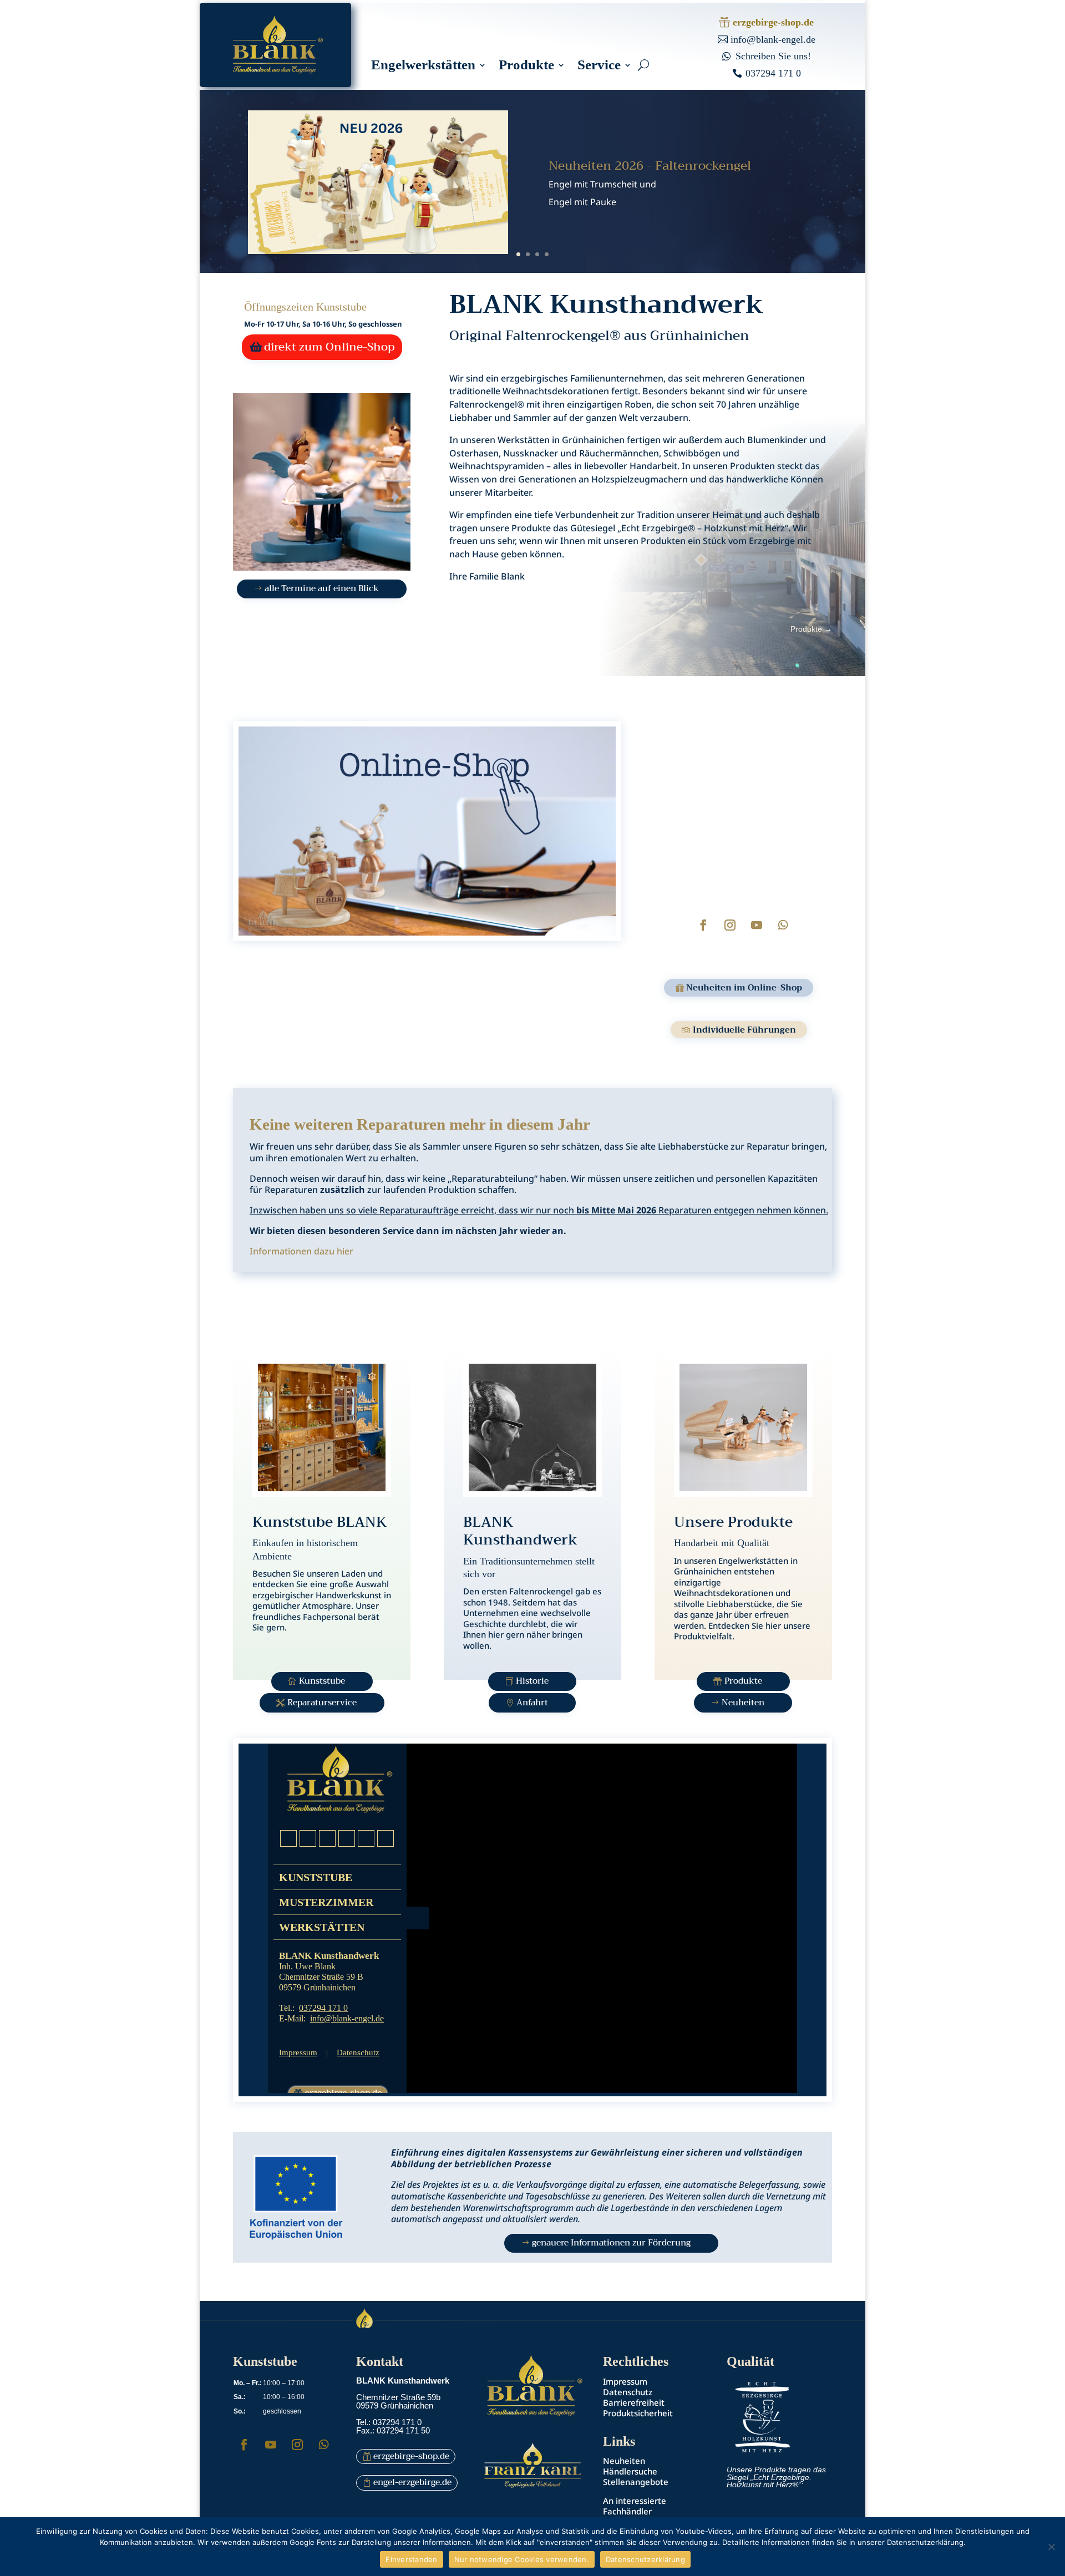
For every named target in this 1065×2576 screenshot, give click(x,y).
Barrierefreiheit (634, 2402)
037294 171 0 (773, 73)
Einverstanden (411, 2559)
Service (599, 67)
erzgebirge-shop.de (773, 22)
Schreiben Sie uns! (773, 56)
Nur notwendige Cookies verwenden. (522, 2559)
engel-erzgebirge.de (412, 2482)
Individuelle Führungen (744, 1030)
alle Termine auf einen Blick (322, 588)
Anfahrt (532, 1703)
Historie (532, 1681)
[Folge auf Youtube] (757, 925)
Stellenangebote (636, 2482)
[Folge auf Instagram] (730, 925)
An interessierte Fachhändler (635, 2506)
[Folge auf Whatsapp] (783, 925)
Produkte (526, 67)
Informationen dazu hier (301, 1251)
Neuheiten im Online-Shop (744, 988)
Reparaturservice (322, 1703)
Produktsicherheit (638, 2413)
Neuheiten (743, 1703)
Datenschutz (628, 2392)
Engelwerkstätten (423, 67)
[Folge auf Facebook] (703, 925)
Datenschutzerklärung (645, 2559)
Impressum (625, 2381)
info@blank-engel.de (773, 39)
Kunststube (322, 1681)
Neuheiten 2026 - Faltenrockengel (650, 166)
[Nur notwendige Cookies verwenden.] (1051, 2547)
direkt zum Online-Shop (329, 347)
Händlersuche (630, 2471)
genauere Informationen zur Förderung (611, 2243)
